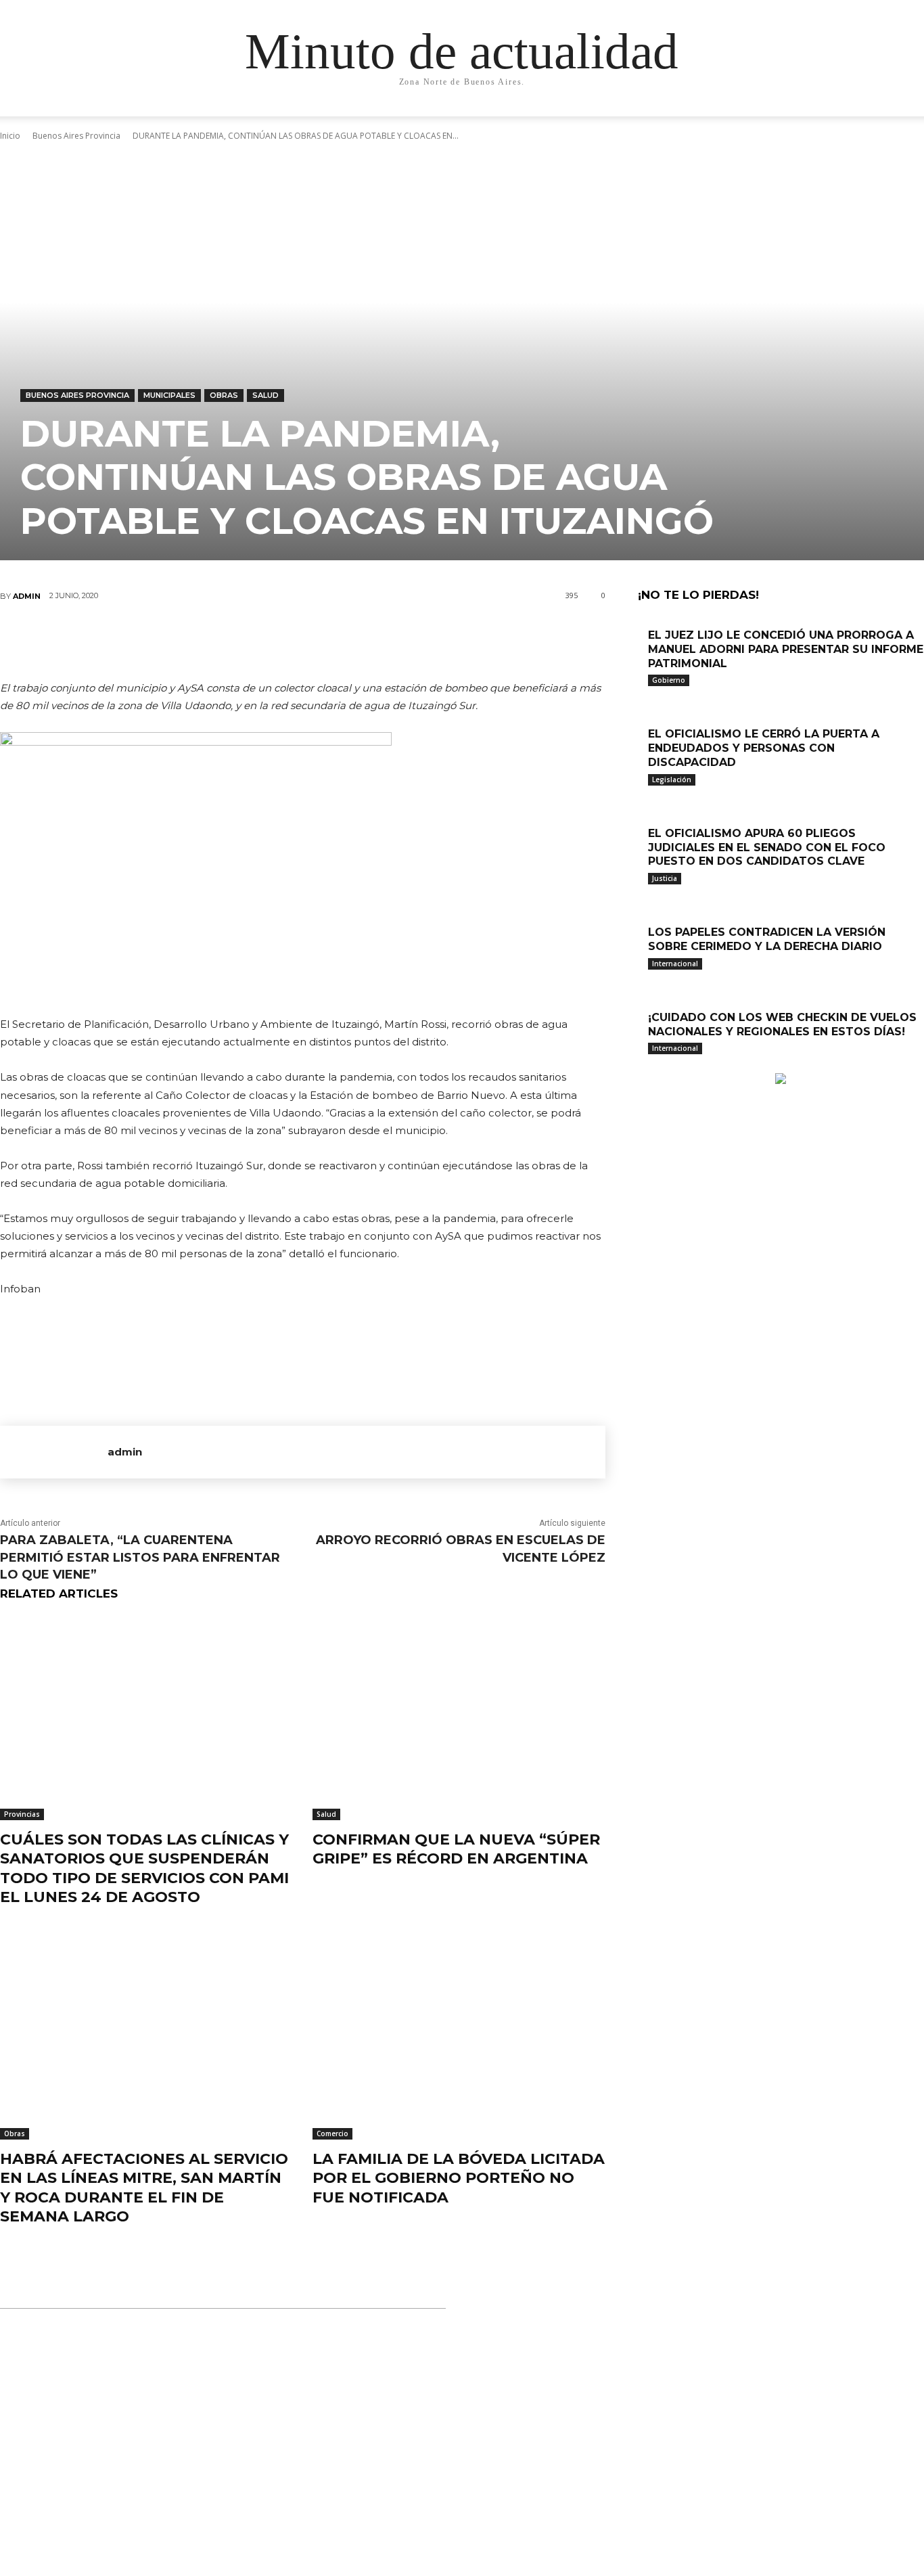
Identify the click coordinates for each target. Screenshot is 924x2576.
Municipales (169, 395)
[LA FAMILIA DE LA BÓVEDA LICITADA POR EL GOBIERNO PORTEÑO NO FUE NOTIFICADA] (459, 2037)
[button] (807, 119)
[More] (384, 641)
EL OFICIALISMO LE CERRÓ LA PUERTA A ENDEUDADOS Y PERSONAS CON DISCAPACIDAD (764, 748)
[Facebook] (221, 641)
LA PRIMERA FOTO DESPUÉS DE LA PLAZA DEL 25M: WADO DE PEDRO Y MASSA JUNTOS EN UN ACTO (466, 2494)
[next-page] (649, 1066)
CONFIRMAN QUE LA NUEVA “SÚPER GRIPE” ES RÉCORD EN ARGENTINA (456, 1849)
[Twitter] (261, 641)
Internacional (675, 964)
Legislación (672, 779)
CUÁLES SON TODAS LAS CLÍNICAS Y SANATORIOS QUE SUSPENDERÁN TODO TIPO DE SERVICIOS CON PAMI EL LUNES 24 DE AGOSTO (144, 1869)
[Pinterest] (302, 641)
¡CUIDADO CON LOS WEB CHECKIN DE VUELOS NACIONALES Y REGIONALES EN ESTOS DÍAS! (782, 1024)
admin (27, 596)
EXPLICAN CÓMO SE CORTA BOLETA (433, 2371)
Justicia (665, 878)
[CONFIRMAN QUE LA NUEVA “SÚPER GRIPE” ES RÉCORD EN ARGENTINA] (459, 1718)
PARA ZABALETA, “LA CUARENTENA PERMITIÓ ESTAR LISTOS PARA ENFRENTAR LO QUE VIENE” (140, 1557)
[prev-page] (642, 1066)
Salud (265, 395)
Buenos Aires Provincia (77, 395)
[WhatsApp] (342, 641)
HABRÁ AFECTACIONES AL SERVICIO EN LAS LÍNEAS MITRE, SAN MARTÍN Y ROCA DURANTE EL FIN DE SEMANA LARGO (144, 2188)
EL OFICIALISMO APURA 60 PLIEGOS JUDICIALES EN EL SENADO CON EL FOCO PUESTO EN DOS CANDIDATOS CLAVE (767, 848)
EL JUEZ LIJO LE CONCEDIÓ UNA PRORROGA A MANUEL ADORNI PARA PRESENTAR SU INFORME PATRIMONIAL (786, 649)
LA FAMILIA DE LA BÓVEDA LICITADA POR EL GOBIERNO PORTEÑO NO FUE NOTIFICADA (459, 2178)
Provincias (22, 1814)
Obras (224, 395)
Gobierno (669, 680)
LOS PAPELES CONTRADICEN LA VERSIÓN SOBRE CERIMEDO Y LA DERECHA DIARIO (767, 939)
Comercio (332, 2133)
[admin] (54, 1452)
